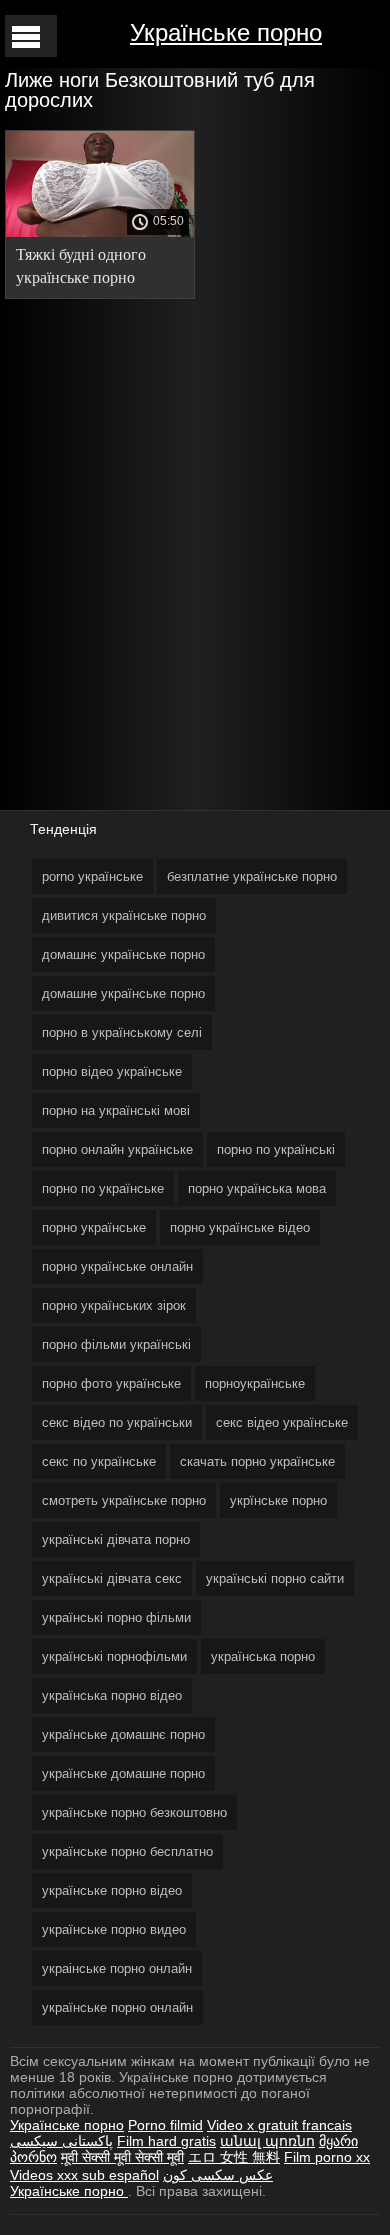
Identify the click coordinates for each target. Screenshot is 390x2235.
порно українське (94, 1227)
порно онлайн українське (117, 1149)
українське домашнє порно (123, 1734)
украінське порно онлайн (117, 1968)
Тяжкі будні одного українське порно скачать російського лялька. (83, 269)
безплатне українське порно (252, 876)
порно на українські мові (116, 1110)
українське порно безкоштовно (134, 1812)
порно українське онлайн (117, 1266)
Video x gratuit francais (279, 2125)
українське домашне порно (123, 1773)
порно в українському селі (122, 1032)
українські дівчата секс (112, 1578)
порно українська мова (257, 1188)
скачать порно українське (257, 1461)
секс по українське (99, 1461)
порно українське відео (240, 1227)
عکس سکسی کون (218, 2175)
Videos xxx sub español (84, 2175)
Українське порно (226, 32)
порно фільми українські (116, 1344)
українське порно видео (114, 1929)
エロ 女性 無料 (234, 2157)
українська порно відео (112, 1695)
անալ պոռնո (267, 2141)
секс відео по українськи (117, 1422)
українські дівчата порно (116, 1539)
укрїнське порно (278, 1500)
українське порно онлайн (117, 2007)
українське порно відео (112, 1890)
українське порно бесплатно (127, 1851)
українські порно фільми (116, 1617)
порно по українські (276, 1149)
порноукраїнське (255, 1383)
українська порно (263, 1656)
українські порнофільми (114, 1656)
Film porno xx (327, 2157)
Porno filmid (165, 2125)
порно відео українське (112, 1071)
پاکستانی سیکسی (61, 2141)
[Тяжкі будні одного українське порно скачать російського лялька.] (100, 232)
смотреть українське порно (124, 1500)
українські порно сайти (275, 1578)
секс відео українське (282, 1422)
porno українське (92, 876)
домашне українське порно (123, 993)
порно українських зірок (114, 1305)
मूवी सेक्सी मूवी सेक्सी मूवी (122, 2157)
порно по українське (103, 1188)
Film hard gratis (166, 2141)
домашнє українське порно (123, 954)
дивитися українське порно (124, 915)
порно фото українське (111, 1383)
